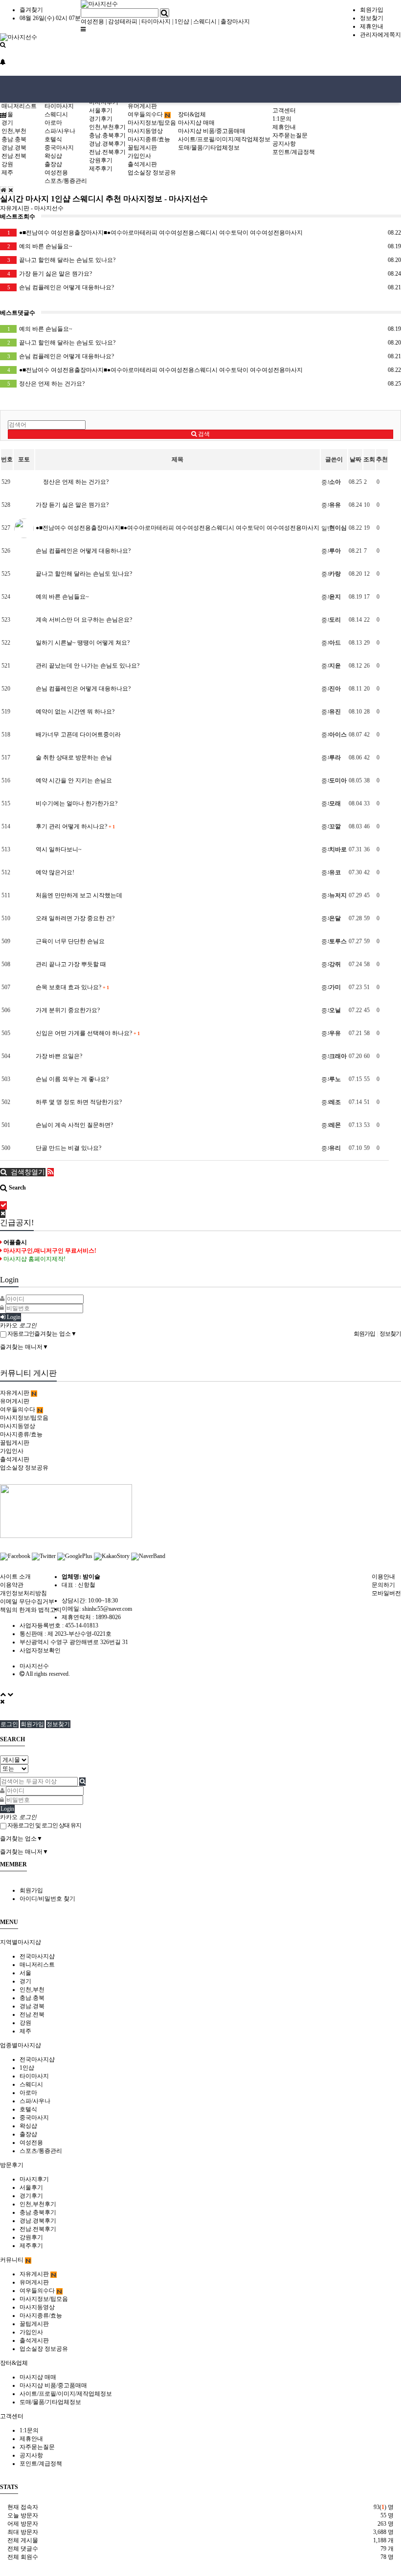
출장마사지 (235, 22)
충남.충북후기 (107, 135)
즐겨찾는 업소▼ (56, 1334)
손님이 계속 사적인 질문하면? (74, 1125)
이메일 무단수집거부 (27, 1602)
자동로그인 (20, 1334)
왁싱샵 (53, 156)
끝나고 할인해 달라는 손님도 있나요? (204, 260)
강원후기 (101, 160)
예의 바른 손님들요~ (204, 246)
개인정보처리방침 (23, 1593)
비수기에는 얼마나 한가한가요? (77, 803)
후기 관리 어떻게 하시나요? (75, 826)
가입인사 (139, 156)
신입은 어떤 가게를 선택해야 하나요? (88, 1033)
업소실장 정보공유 (152, 173)
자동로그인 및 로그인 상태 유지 (44, 1825)
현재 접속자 (23, 2507)
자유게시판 (15, 1393)
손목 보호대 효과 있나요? (72, 987)
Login (13, 1317)
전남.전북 (14, 156)
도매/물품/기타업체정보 (209, 148)
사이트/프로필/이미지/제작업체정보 (224, 139)
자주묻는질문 (290, 135)
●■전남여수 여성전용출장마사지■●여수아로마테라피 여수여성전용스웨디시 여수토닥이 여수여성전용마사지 (204, 233)
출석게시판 (142, 164)
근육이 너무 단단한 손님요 (70, 941)
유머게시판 (142, 106)
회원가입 (372, 10)
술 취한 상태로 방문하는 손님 (74, 758)
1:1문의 (282, 119)
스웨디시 (205, 22)
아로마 (53, 123)
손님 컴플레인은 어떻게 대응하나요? (204, 287)
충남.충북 (14, 139)
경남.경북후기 (107, 144)
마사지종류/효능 (149, 139)
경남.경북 (14, 148)
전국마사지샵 (37, 1956)
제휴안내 (372, 26)
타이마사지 (156, 22)
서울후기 (101, 110)
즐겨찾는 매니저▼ (24, 1347)
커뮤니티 (12, 2260)
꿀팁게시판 (142, 148)
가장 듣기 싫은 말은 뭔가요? (204, 274)
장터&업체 (192, 114)
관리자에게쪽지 (380, 35)
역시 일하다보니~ (59, 849)
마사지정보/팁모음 (152, 123)
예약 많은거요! (55, 872)
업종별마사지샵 (21, 2045)
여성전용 (92, 22)
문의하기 (383, 1585)
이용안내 (383, 1577)
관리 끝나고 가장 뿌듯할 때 (71, 964)
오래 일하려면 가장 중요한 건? (75, 918)
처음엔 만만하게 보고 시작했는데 (79, 895)
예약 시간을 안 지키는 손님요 (74, 780)
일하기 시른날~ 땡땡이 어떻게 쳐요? (83, 643)
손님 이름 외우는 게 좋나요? (72, 1079)
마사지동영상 (145, 131)
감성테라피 (123, 22)
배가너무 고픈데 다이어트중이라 (78, 735)
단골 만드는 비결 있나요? (68, 1148)
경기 (7, 123)
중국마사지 (59, 148)
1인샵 (182, 22)
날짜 (356, 459)
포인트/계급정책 (294, 152)
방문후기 (12, 2165)
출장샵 (53, 164)
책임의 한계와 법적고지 (31, 1610)
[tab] (200, 1942)
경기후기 (101, 119)
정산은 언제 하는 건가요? (204, 384)
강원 (7, 164)
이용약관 (12, 1585)
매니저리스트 (19, 106)
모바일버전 (386, 1593)
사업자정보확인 (40, 1650)
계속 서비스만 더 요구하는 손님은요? (84, 620)
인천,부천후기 (107, 127)
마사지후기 (34, 2179)
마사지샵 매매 (196, 123)
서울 (7, 114)
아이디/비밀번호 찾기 (47, 1899)
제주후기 (101, 169)
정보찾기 (372, 18)
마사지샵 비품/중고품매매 (212, 131)
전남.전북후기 (107, 152)
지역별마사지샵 (21, 1942)
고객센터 (284, 110)
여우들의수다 (146, 114)
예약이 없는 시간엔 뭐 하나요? (75, 712)
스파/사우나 (60, 131)
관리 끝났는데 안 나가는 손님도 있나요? (88, 666)
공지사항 (284, 144)
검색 (203, 434)
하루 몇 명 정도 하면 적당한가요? (79, 1102)
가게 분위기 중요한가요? (68, 1010)
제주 (7, 173)
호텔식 (53, 139)
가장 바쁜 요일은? (59, 1056)
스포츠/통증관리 (66, 181)
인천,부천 (14, 131)
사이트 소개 (15, 1577)
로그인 (9, 1724)
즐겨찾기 (31, 10)
